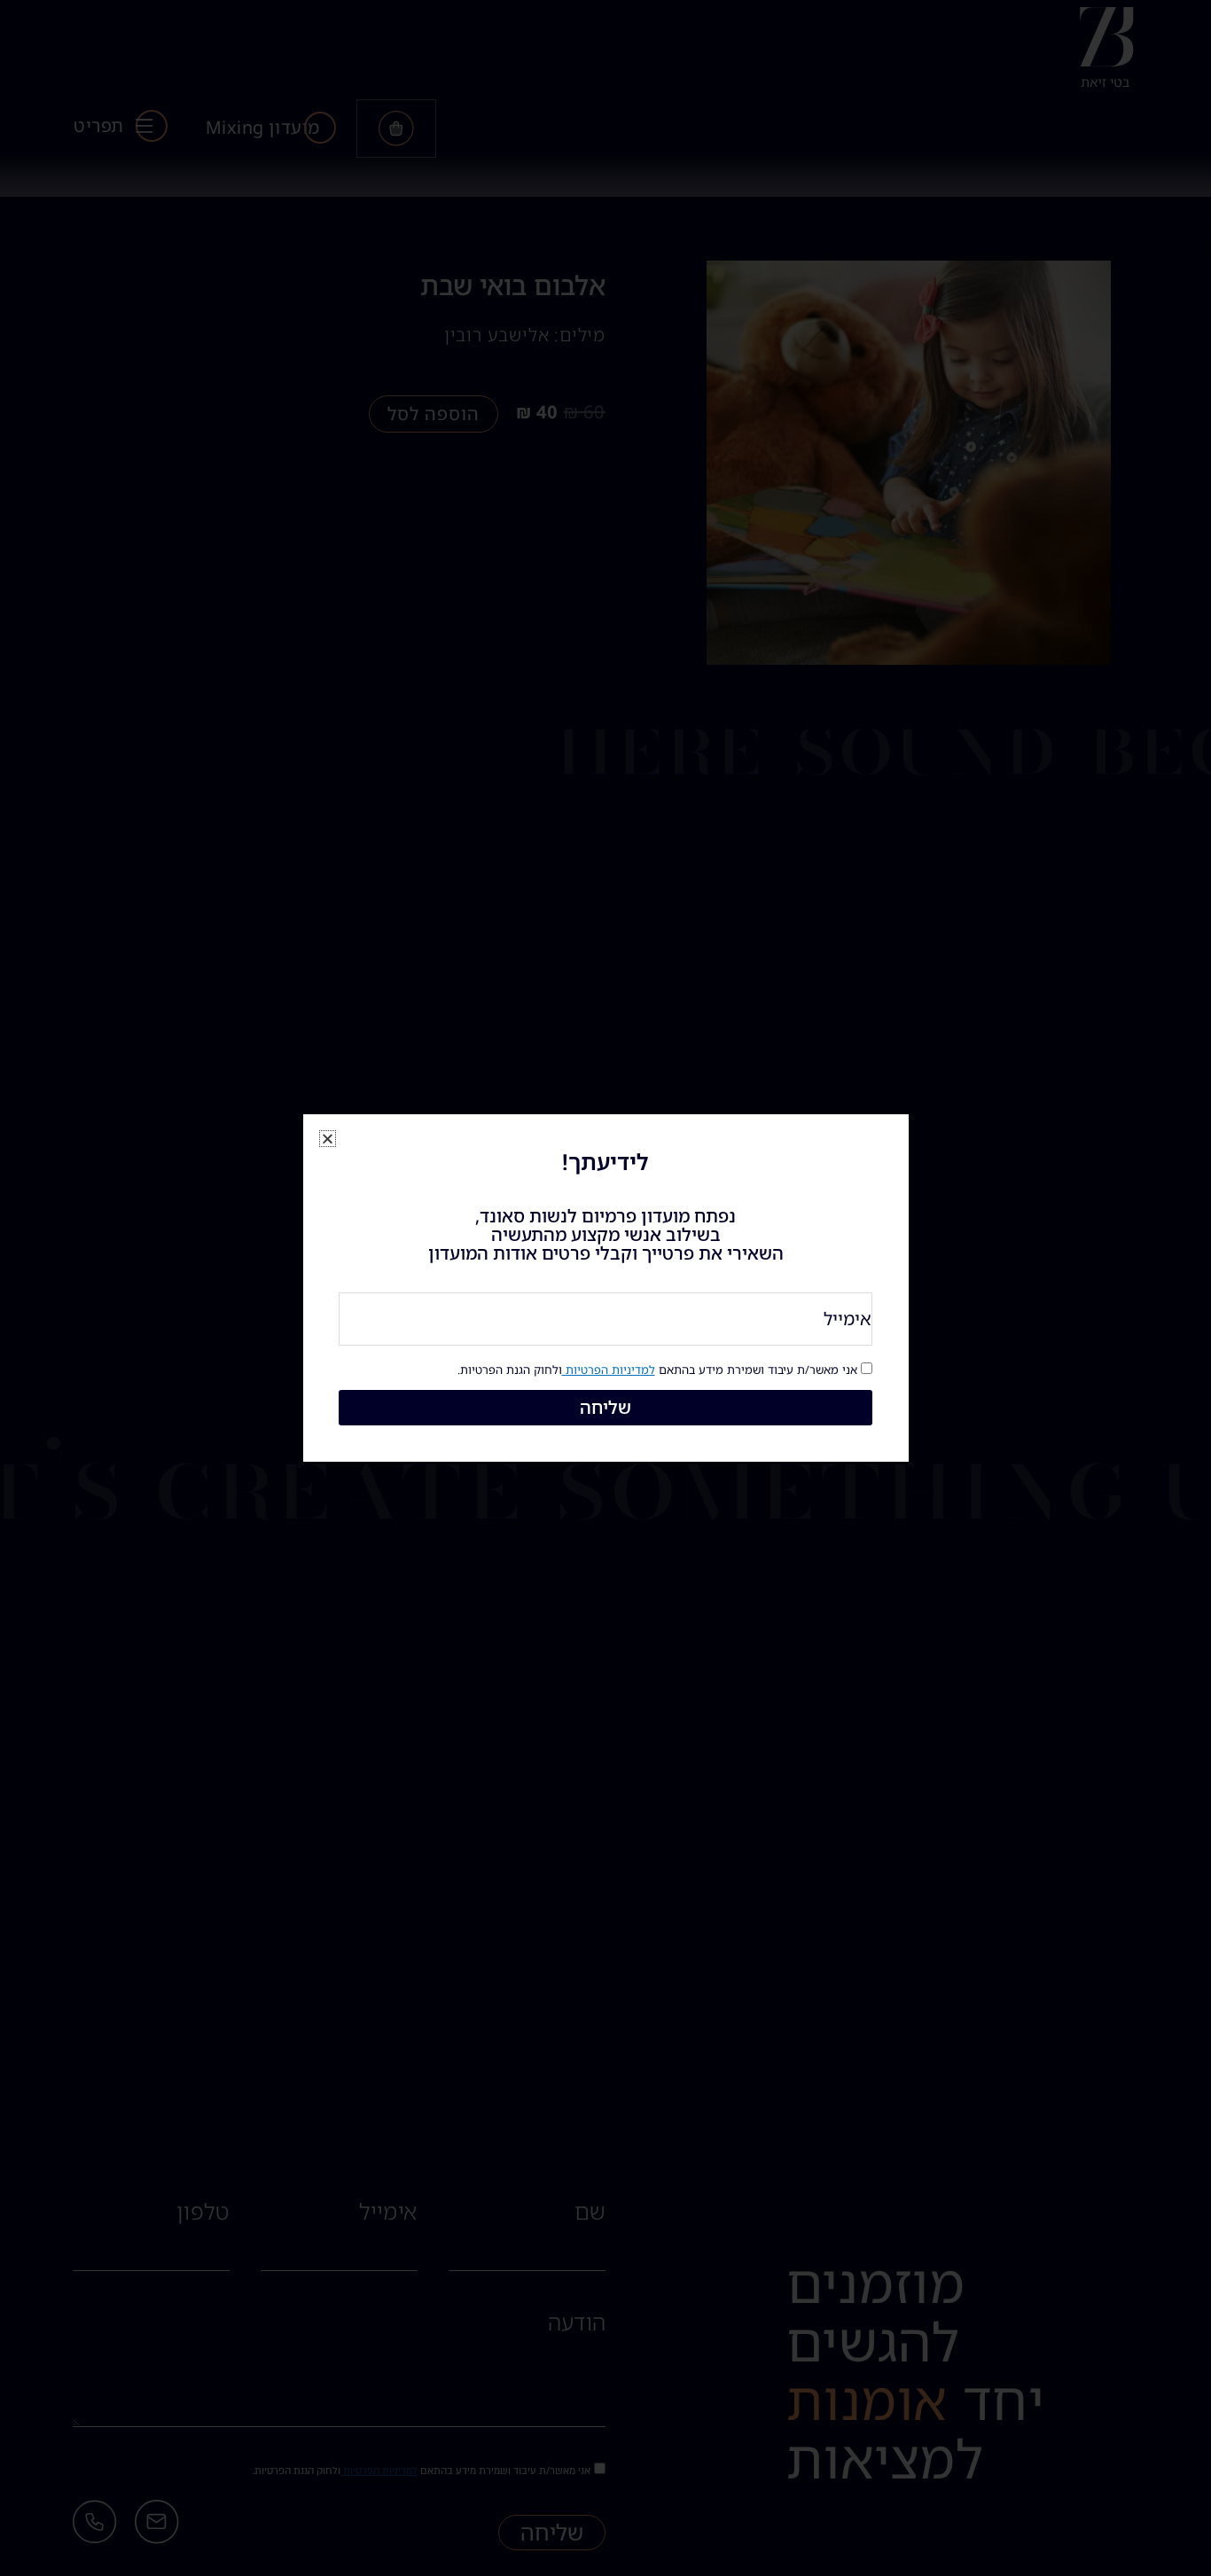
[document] (605, 1288)
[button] (328, 1139)
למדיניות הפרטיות (609, 1370)
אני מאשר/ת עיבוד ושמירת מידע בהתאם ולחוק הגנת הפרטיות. (657, 1370)
